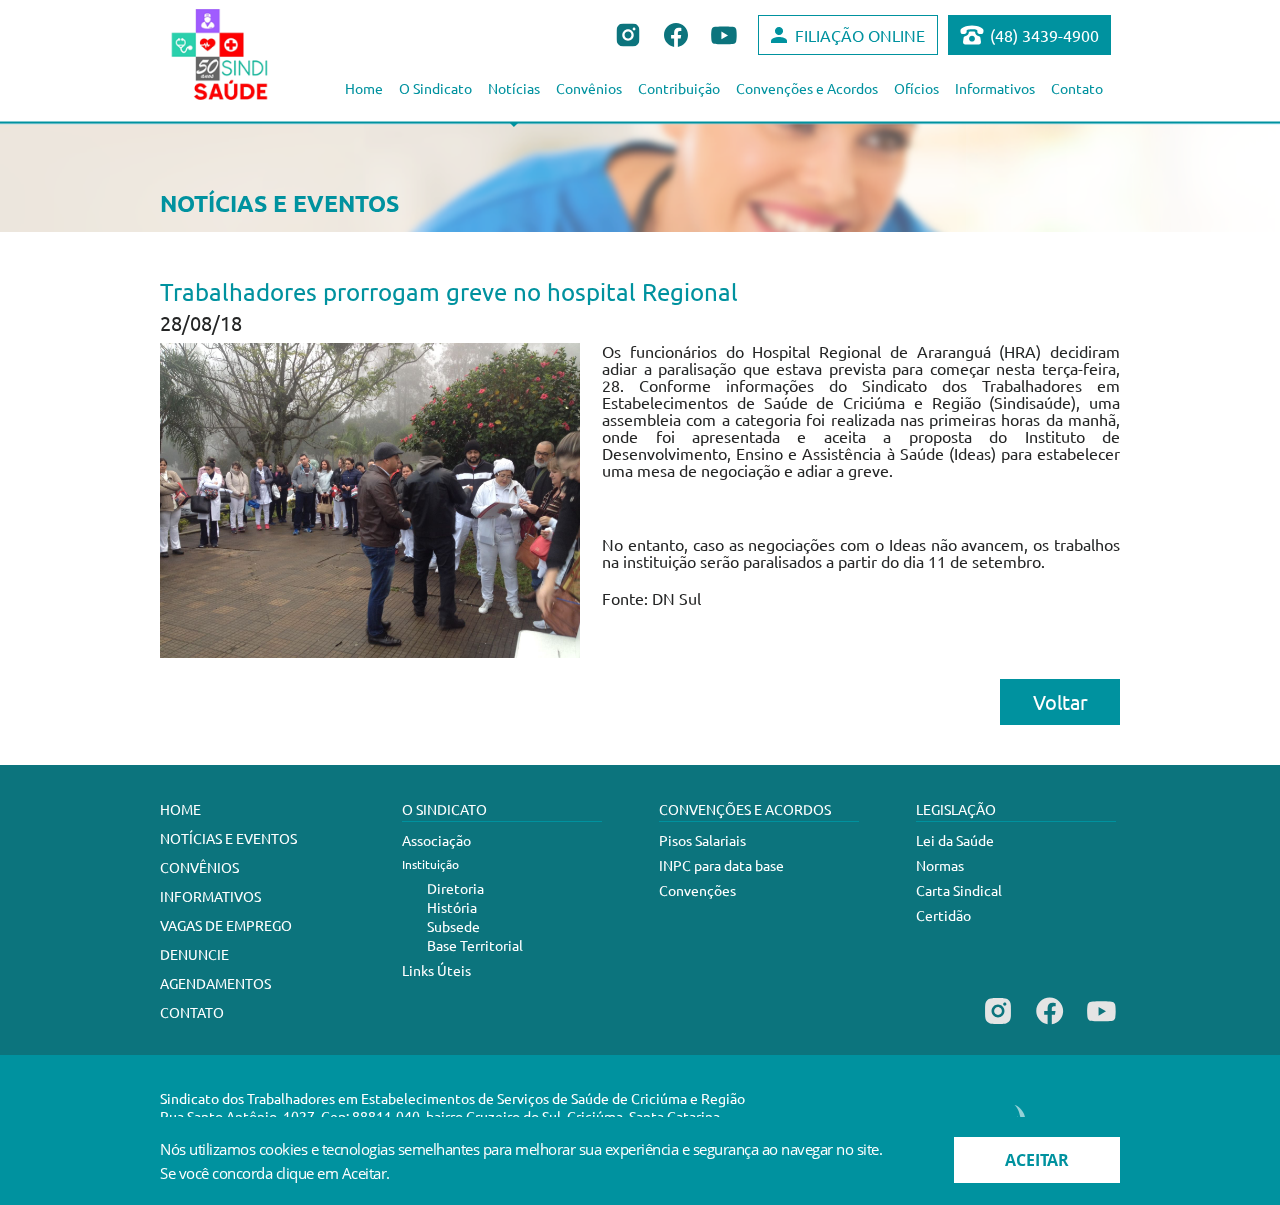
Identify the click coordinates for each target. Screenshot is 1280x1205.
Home (364, 88)
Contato (1077, 88)
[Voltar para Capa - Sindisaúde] (241, 54)
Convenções (697, 890)
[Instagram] (998, 1024)
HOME (180, 809)
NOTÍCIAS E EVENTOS (228, 838)
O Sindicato (435, 88)
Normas (940, 865)
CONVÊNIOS (199, 867)
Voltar (1060, 701)
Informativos (995, 88)
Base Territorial (475, 945)
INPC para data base (721, 865)
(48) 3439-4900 (1044, 35)
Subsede (453, 926)
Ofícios (916, 88)
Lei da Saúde (955, 840)
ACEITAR (1037, 1160)
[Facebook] (1049, 1024)
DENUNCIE (194, 954)
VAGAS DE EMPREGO (226, 925)
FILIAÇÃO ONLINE (860, 35)
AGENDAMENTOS (215, 983)
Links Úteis (436, 970)
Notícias (514, 88)
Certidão (943, 915)
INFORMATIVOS (210, 896)
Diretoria (455, 888)
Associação (436, 840)
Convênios (589, 88)
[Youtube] (1101, 1024)
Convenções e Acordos (807, 88)
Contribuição (679, 88)
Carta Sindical (959, 890)
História (452, 907)
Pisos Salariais (702, 840)
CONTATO (192, 1012)
